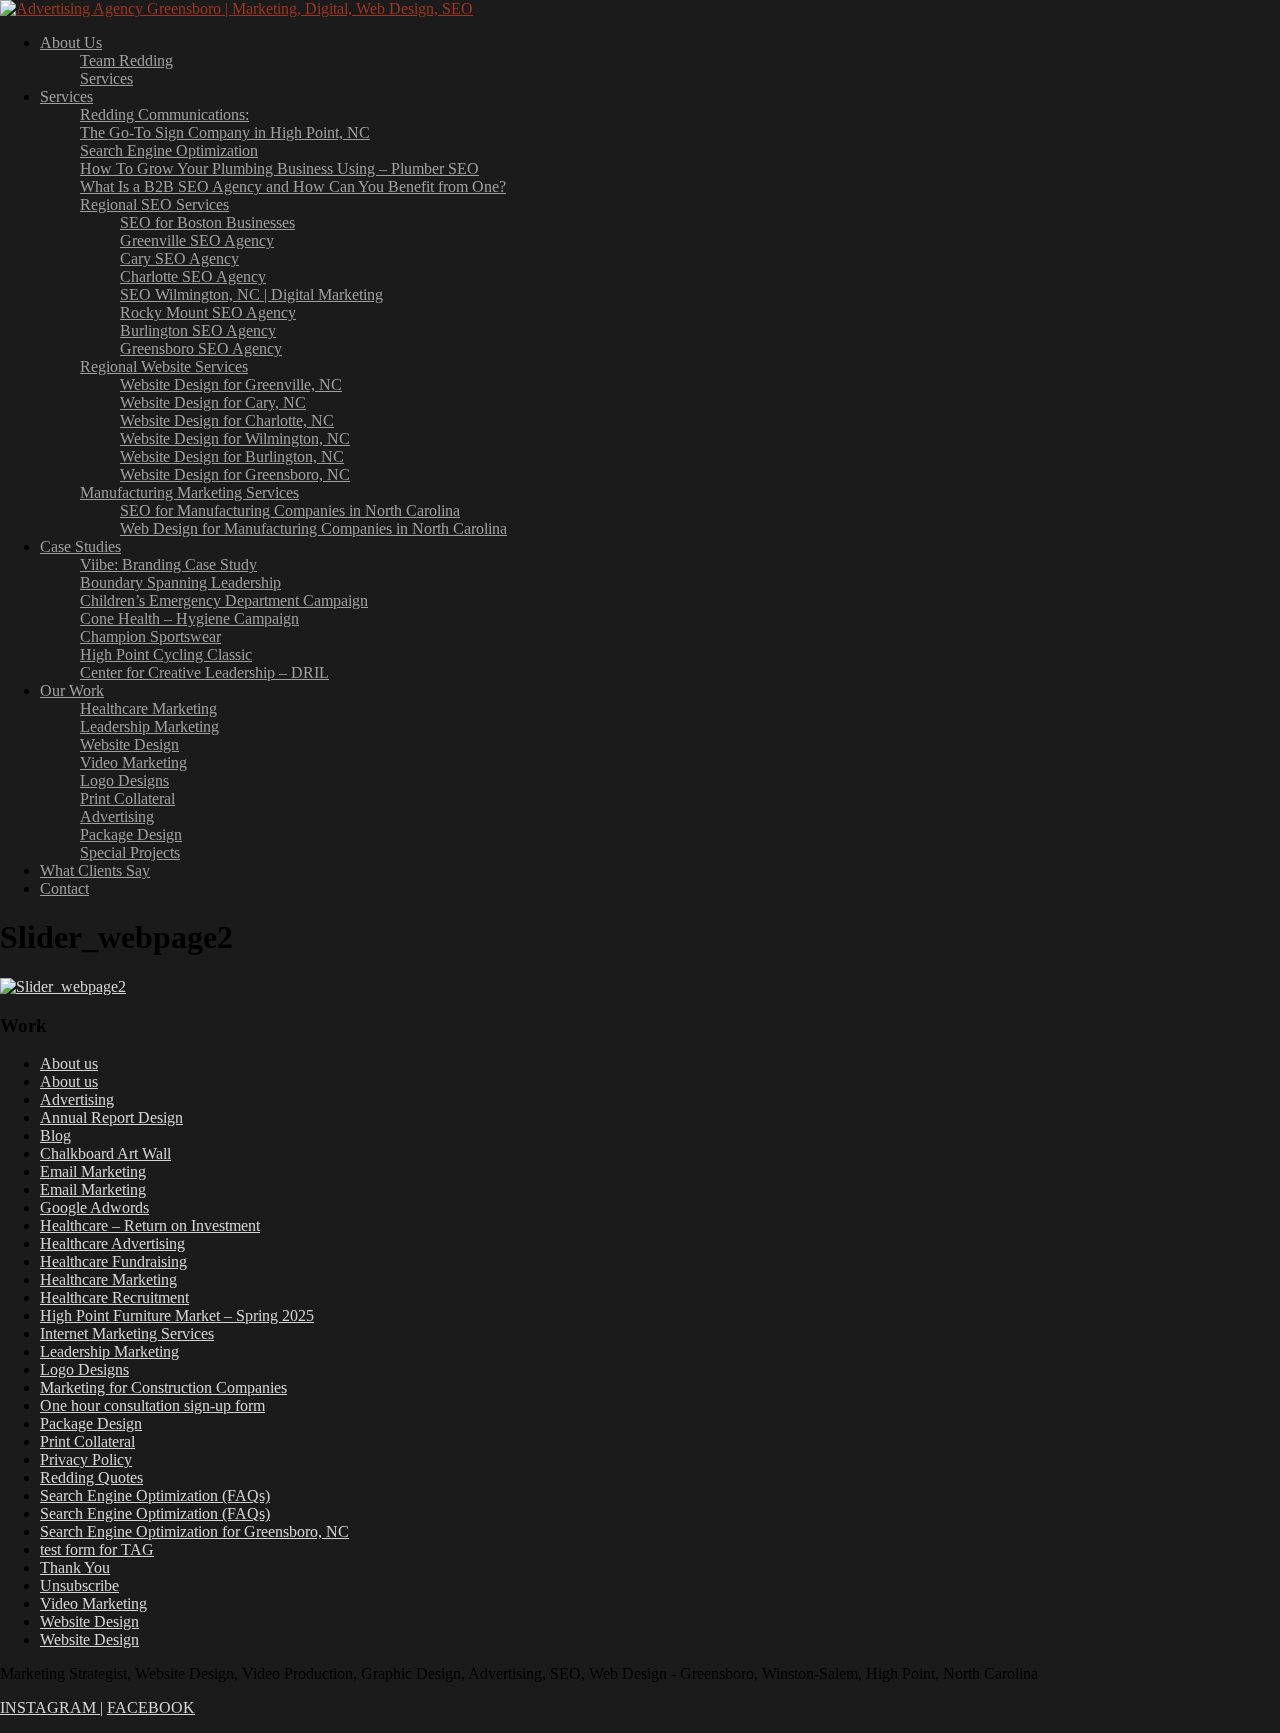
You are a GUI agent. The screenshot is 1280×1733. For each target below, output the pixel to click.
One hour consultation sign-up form (152, 1405)
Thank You (75, 1567)
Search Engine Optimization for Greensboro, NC (194, 1531)
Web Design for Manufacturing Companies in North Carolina (313, 528)
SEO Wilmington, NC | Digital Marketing (251, 294)
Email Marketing (93, 1171)
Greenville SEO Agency (197, 240)
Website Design (129, 744)
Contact (64, 888)
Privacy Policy (86, 1459)
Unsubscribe (79, 1585)
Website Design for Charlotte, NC (227, 420)
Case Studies (80, 546)
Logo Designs (124, 780)
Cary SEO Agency (179, 258)
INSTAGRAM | (51, 1707)
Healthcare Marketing (148, 708)
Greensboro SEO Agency (201, 348)
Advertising (117, 816)
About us (69, 1063)
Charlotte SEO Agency (193, 276)
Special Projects (130, 852)
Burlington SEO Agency (198, 330)
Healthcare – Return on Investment (150, 1225)
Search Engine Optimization (169, 150)
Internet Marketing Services (127, 1333)
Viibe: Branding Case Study (168, 564)
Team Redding (126, 60)
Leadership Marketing (149, 726)
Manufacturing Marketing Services (189, 492)
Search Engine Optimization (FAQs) (155, 1495)
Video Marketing (133, 762)
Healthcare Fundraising (113, 1261)
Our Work (72, 690)
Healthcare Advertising (112, 1243)
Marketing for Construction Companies (163, 1387)
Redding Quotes (91, 1477)
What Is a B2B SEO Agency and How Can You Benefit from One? (293, 186)
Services (106, 78)
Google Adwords (94, 1207)
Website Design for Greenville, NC (231, 384)
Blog (55, 1135)
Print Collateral (127, 798)
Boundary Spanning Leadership (180, 582)
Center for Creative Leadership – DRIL (204, 672)
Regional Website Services (164, 366)
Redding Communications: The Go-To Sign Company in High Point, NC (225, 123)
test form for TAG (97, 1549)
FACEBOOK (151, 1707)
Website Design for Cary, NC (213, 402)
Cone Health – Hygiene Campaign (189, 618)
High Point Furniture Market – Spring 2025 (177, 1315)
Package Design (131, 834)
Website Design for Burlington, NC (232, 456)
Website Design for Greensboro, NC (235, 474)
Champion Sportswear (150, 636)
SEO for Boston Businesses (207, 222)
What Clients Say (95, 870)
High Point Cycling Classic (166, 654)
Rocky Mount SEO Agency (208, 312)
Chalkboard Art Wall (105, 1153)
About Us (71, 42)
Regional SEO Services (154, 204)
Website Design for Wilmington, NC (235, 438)
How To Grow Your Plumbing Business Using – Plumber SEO (279, 168)
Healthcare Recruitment (114, 1297)
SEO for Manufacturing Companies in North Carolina (290, 510)
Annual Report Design (111, 1117)
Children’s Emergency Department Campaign (224, 600)
